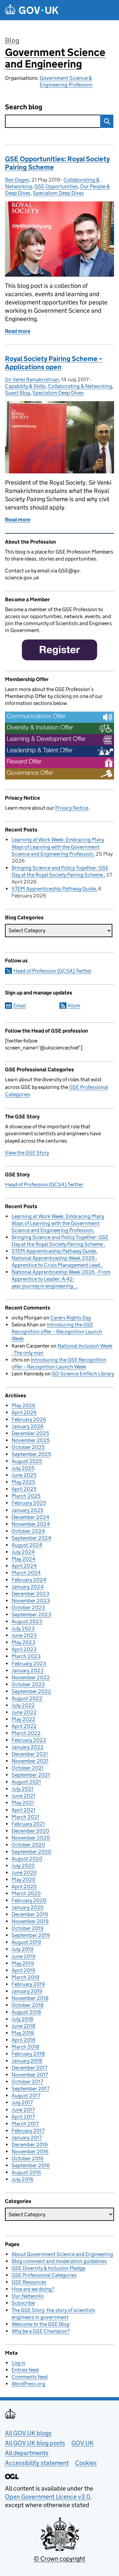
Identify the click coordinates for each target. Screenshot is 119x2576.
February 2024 (29, 1580)
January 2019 (27, 1991)
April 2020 (24, 1886)
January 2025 (27, 1510)
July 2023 (23, 1628)
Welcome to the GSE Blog (40, 2324)
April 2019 (23, 1970)
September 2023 (31, 1614)
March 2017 (25, 2124)
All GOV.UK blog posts (35, 2443)
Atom (74, 1006)
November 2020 (31, 1838)
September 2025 (31, 1454)
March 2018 (25, 2047)
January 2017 (27, 2138)
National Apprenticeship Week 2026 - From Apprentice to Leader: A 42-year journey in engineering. (61, 1279)
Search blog (24, 107)
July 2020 (23, 1866)
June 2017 (23, 2110)
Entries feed (25, 2370)
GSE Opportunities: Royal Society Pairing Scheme (57, 163)
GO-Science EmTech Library (83, 1374)
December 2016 (30, 2145)
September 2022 (31, 1691)
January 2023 (28, 1670)
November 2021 (30, 1761)
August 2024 (27, 1545)
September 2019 (31, 1935)
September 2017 (30, 2089)
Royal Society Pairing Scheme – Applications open (54, 363)
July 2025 (23, 1468)
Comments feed (30, 2377)
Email (20, 1006)
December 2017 (29, 2068)
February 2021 (28, 1824)
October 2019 (28, 1928)
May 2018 (23, 2033)
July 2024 (23, 1552)
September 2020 (31, 1852)
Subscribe (23, 2303)
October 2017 (27, 2082)
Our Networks (28, 2296)
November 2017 (30, 2075)
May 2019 (23, 1963)
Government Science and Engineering (55, 58)
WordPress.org (28, 2384)
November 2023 (31, 1601)
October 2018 (28, 2005)
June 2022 (24, 1712)
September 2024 (31, 1538)
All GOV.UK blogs (28, 2433)
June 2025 (24, 1475)
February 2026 (29, 1419)
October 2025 (28, 1447)
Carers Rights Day (71, 1318)
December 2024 (30, 1517)
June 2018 (23, 2026)
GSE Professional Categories (44, 2275)
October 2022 (28, 1684)
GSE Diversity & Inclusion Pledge (48, 2268)
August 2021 (26, 1782)
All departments (27, 2453)
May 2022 (23, 1719)
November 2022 (31, 1677)
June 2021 (23, 1796)
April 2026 (24, 1412)
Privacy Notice (72, 808)
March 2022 (26, 1733)
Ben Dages (17, 180)
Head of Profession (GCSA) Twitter (52, 971)
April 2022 (24, 1726)
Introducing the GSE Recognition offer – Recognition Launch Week (57, 1332)
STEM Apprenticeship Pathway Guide (54, 889)
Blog (12, 40)
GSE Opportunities (56, 186)
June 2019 (23, 1956)
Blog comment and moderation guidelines (59, 2261)
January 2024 (28, 1587)
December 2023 (30, 1594)
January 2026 (28, 1426)
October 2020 (28, 1845)
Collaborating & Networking (80, 386)
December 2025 (30, 1433)
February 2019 (28, 1984)
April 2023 (24, 1649)
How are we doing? (33, 2289)
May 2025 (23, 1482)
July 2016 (22, 2179)
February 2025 (29, 1503)
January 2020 (28, 1907)
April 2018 (23, 2040)
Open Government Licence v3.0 (48, 2497)
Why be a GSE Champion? (41, 2331)
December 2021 (30, 1754)
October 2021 (28, 1768)
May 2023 (23, 1642)
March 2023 (26, 1656)
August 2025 (27, 1461)
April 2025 (24, 1489)
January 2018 (27, 2061)
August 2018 (26, 2012)
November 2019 (30, 1921)
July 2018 (22, 2019)
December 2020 (30, 1831)
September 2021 (31, 1775)
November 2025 (31, 1440)
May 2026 (23, 1405)
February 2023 (29, 1664)
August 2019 (26, 1942)
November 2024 (31, 1524)
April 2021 (23, 1810)
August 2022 (27, 1698)
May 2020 (23, 1879)
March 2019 (25, 1977)
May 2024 (23, 1559)
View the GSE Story (27, 1153)
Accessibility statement (37, 2463)
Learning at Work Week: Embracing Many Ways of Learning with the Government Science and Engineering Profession (58, 847)
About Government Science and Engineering (62, 2254)
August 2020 (27, 1859)
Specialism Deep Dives (58, 193)
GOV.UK (82, 2443)
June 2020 (24, 1873)
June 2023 (24, 1635)
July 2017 (22, 2102)
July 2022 (23, 1705)
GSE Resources (29, 2282)
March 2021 (25, 1817)
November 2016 (30, 2151)
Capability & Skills (25, 386)
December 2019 (30, 1914)
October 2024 (28, 1531)
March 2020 (26, 1893)
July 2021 (22, 1789)
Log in (19, 2363)
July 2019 (22, 1949)
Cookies (86, 2463)
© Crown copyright (59, 2559)
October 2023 (28, 1608)
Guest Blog (18, 393)
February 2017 (28, 2131)
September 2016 (31, 2165)
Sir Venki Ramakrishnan (32, 379)
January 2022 (28, 1747)
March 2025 (26, 1496)
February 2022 (29, 1740)
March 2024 (26, 1573)
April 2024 (24, 1566)
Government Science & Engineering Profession (66, 81)
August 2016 (26, 2172)
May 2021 (23, 1803)
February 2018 (28, 2054)
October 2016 (28, 2158)
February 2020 (29, 1900)
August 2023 (27, 1621)
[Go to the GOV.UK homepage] (32, 10)
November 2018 (30, 1998)
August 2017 (26, 2095)
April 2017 (23, 2117)
